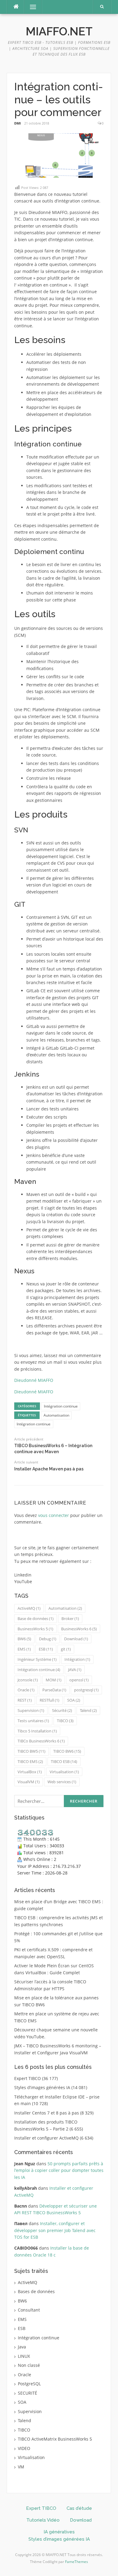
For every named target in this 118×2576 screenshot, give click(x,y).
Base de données (36, 1619)
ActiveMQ (29, 1608)
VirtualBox (30, 1772)
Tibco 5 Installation (37, 1731)
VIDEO (24, 2448)
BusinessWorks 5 (35, 1629)
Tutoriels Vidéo (43, 2520)
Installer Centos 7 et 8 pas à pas (47, 2113)
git (66, 1649)
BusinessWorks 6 (79, 1629)
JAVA (75, 1670)
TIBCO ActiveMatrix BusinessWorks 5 (55, 2439)
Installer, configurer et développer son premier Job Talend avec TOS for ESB (55, 2230)
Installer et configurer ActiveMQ (46, 2138)
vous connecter (54, 1515)
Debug (48, 1639)
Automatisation (56, 1415)
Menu (30, 7)
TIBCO (65, 1721)
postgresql (86, 1690)
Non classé (29, 2365)
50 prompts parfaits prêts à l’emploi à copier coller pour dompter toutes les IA (59, 2170)
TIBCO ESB (64, 1761)
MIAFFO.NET (59, 31)
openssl (79, 1680)
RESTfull (49, 1700)
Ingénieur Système (37, 1659)
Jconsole (28, 1680)
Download (76, 1639)
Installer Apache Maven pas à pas (49, 1469)
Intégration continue (61, 1406)
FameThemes (77, 2562)
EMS (24, 1649)
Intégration (77, 1659)
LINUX (24, 2356)
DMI (18, 123)
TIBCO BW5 (31, 1751)
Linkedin (23, 1575)
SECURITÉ (28, 2393)
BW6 (24, 1639)
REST (25, 1700)
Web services (62, 1782)
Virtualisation (64, 1772)
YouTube (23, 1581)
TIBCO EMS (30, 1761)
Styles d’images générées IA (42, 2087)
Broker (70, 1619)
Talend (88, 1710)
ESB (46, 1649)
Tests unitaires (33, 1721)
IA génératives (59, 2532)
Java (22, 2347)
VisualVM (29, 1782)
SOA (74, 1700)
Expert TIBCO (28, 2078)
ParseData (54, 1690)
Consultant (29, 2310)
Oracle (26, 1690)
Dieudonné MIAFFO (34, 1380)
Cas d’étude (79, 2508)
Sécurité (62, 1710)
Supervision (31, 1710)
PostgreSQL (29, 2384)
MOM (54, 1680)
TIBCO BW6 (67, 1751)
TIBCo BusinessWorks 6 (41, 1741)
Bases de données (36, 2291)
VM (21, 2467)
